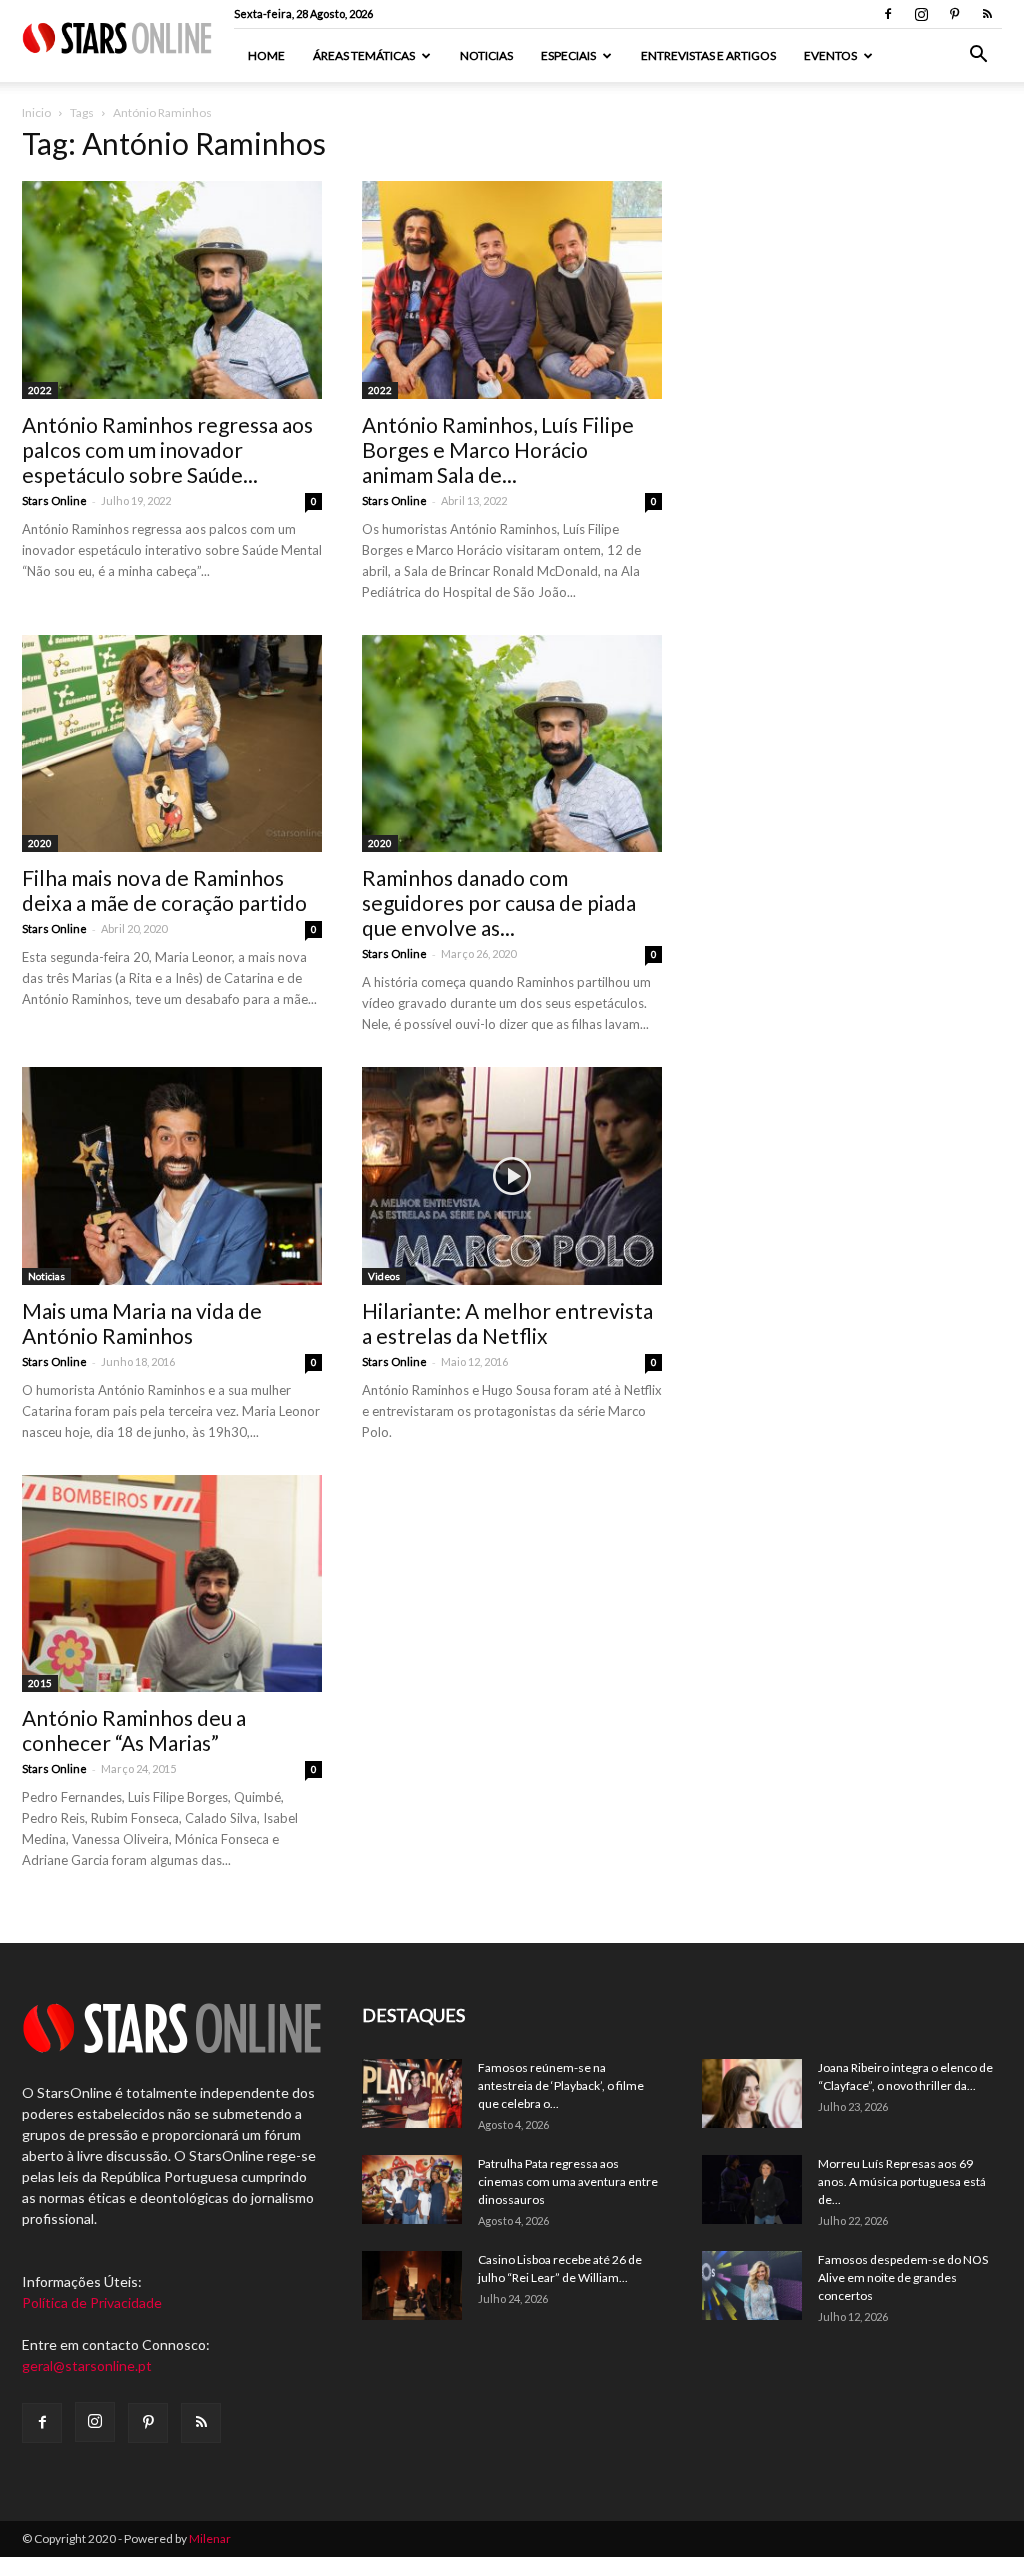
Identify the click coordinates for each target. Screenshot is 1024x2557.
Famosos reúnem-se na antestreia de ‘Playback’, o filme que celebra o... (561, 2085)
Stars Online (54, 500)
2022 (40, 390)
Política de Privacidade (92, 2302)
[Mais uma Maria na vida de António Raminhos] (172, 1176)
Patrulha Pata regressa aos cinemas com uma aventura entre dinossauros (568, 2181)
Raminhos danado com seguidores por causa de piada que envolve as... (499, 902)
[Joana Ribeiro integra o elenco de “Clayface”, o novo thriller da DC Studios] (752, 2093)
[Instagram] (921, 14)
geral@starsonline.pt (87, 2365)
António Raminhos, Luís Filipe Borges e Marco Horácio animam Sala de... (498, 449)
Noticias (486, 55)
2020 (40, 843)
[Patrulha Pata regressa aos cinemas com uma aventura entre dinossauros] (412, 2189)
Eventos (830, 55)
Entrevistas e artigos (708, 55)
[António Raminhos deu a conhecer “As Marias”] (172, 1584)
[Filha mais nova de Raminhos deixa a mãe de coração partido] (172, 744)
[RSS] (987, 14)
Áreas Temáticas (364, 55)
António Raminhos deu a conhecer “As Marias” (134, 1730)
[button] (978, 56)
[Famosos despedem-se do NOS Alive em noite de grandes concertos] (752, 2285)
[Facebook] (888, 14)
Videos (384, 1276)
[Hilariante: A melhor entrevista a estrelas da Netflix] (512, 1176)
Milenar (210, 2538)
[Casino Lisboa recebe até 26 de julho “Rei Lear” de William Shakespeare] (412, 2285)
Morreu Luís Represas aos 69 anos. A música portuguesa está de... (902, 2181)
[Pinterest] (954, 14)
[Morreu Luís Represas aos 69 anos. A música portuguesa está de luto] (752, 2189)
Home (266, 55)
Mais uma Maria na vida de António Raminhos (142, 1323)
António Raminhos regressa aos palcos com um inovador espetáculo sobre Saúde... (167, 449)
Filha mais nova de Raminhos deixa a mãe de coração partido (164, 890)
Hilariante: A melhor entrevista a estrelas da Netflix (507, 1323)
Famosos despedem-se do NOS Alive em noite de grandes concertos (903, 2277)
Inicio (36, 112)
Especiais (568, 55)
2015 (40, 1683)
